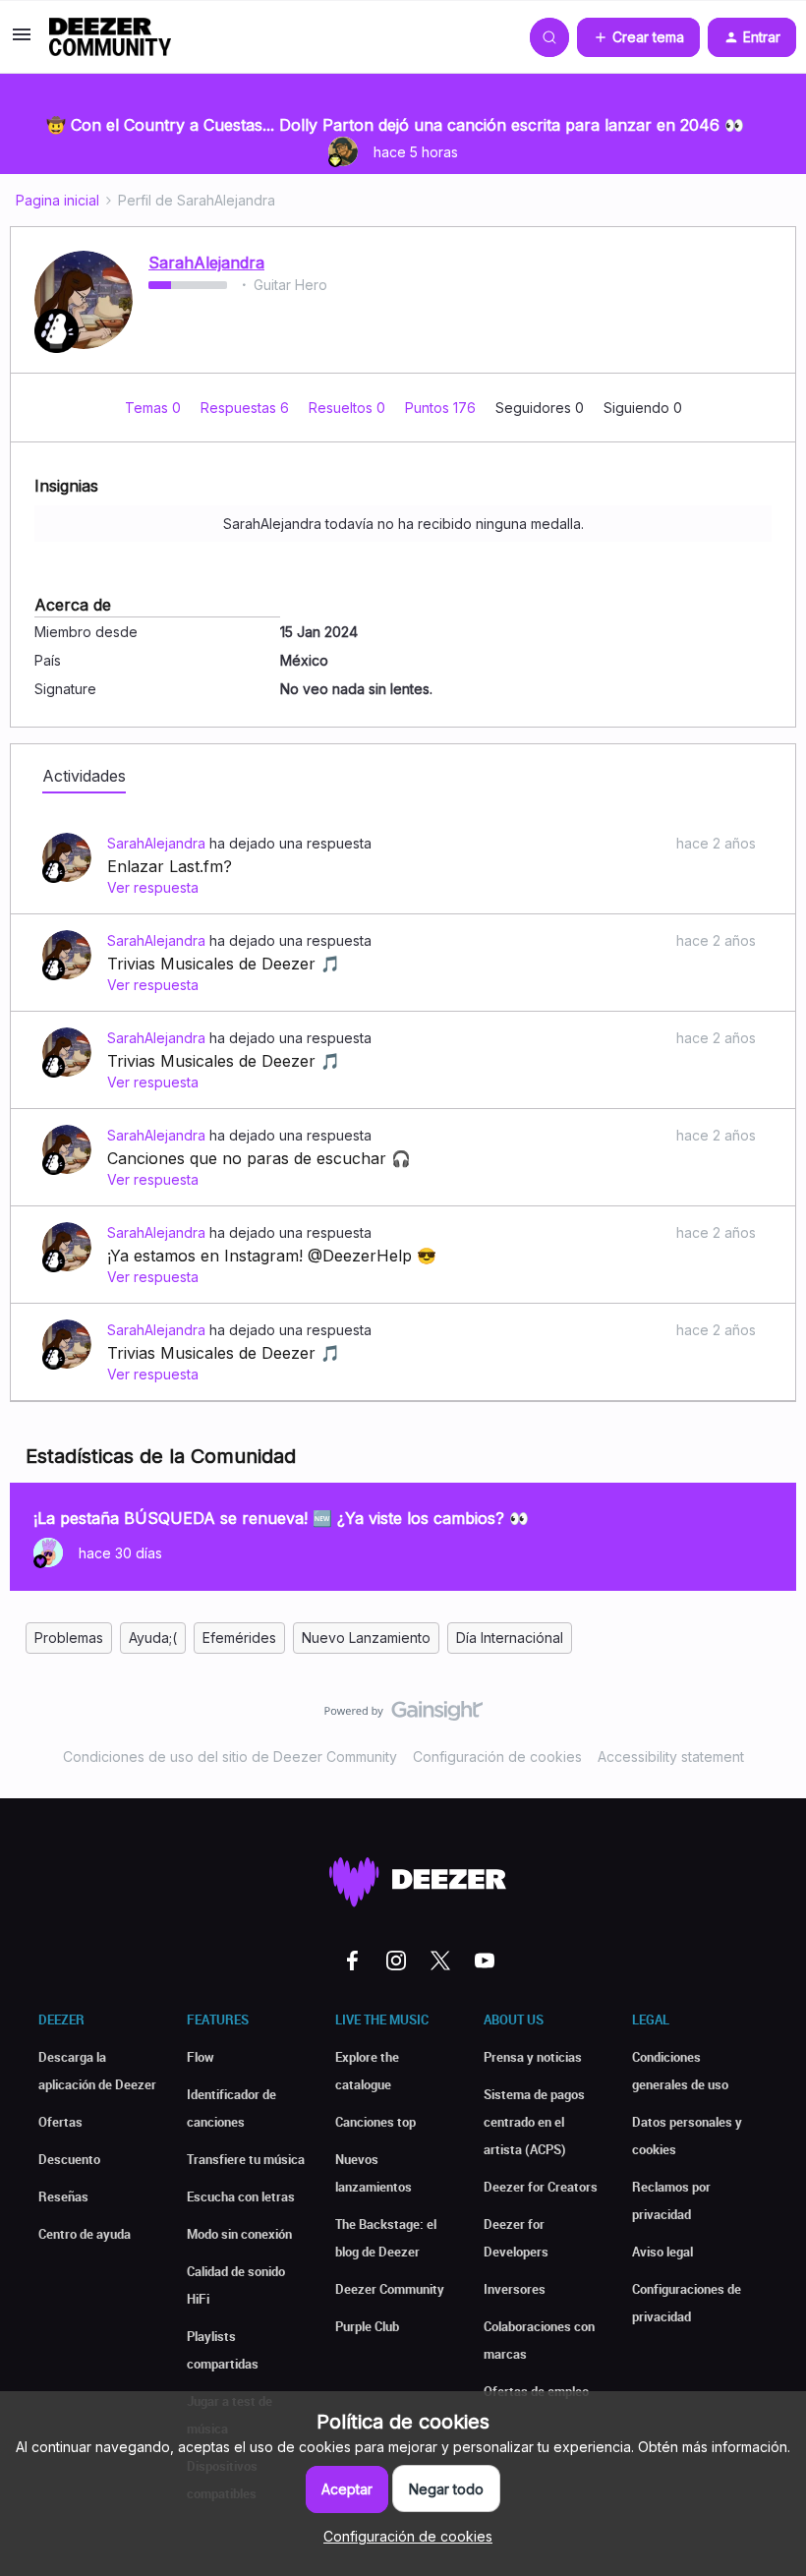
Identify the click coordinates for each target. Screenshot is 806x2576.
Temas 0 (155, 408)
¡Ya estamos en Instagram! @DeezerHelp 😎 (272, 1256)
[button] (22, 41)
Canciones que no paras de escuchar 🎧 (259, 1158)
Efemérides (239, 1638)
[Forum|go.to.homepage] (110, 37)
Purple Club (367, 2326)
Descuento (69, 2159)
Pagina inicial (58, 200)
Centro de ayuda (85, 2234)
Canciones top (375, 2122)
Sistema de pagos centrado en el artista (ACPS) (534, 2122)
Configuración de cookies (497, 1756)
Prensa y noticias (533, 2057)
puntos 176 (442, 408)
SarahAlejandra (206, 263)
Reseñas (63, 2196)
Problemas (69, 1638)
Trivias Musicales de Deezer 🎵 (224, 964)
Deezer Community (390, 2289)
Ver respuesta (153, 887)
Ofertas (60, 2122)
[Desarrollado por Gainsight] (403, 1716)
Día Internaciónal (510, 1638)
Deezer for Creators (541, 2187)
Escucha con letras (241, 2196)
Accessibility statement (671, 1756)
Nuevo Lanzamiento (366, 1638)
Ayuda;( (153, 1638)
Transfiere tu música (246, 2159)
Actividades (84, 776)
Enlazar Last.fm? (170, 866)
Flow (201, 2057)
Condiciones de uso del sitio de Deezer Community (230, 1756)
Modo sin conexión (239, 2234)
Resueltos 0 (349, 408)
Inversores (515, 2289)
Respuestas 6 (247, 408)
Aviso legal (662, 2252)
